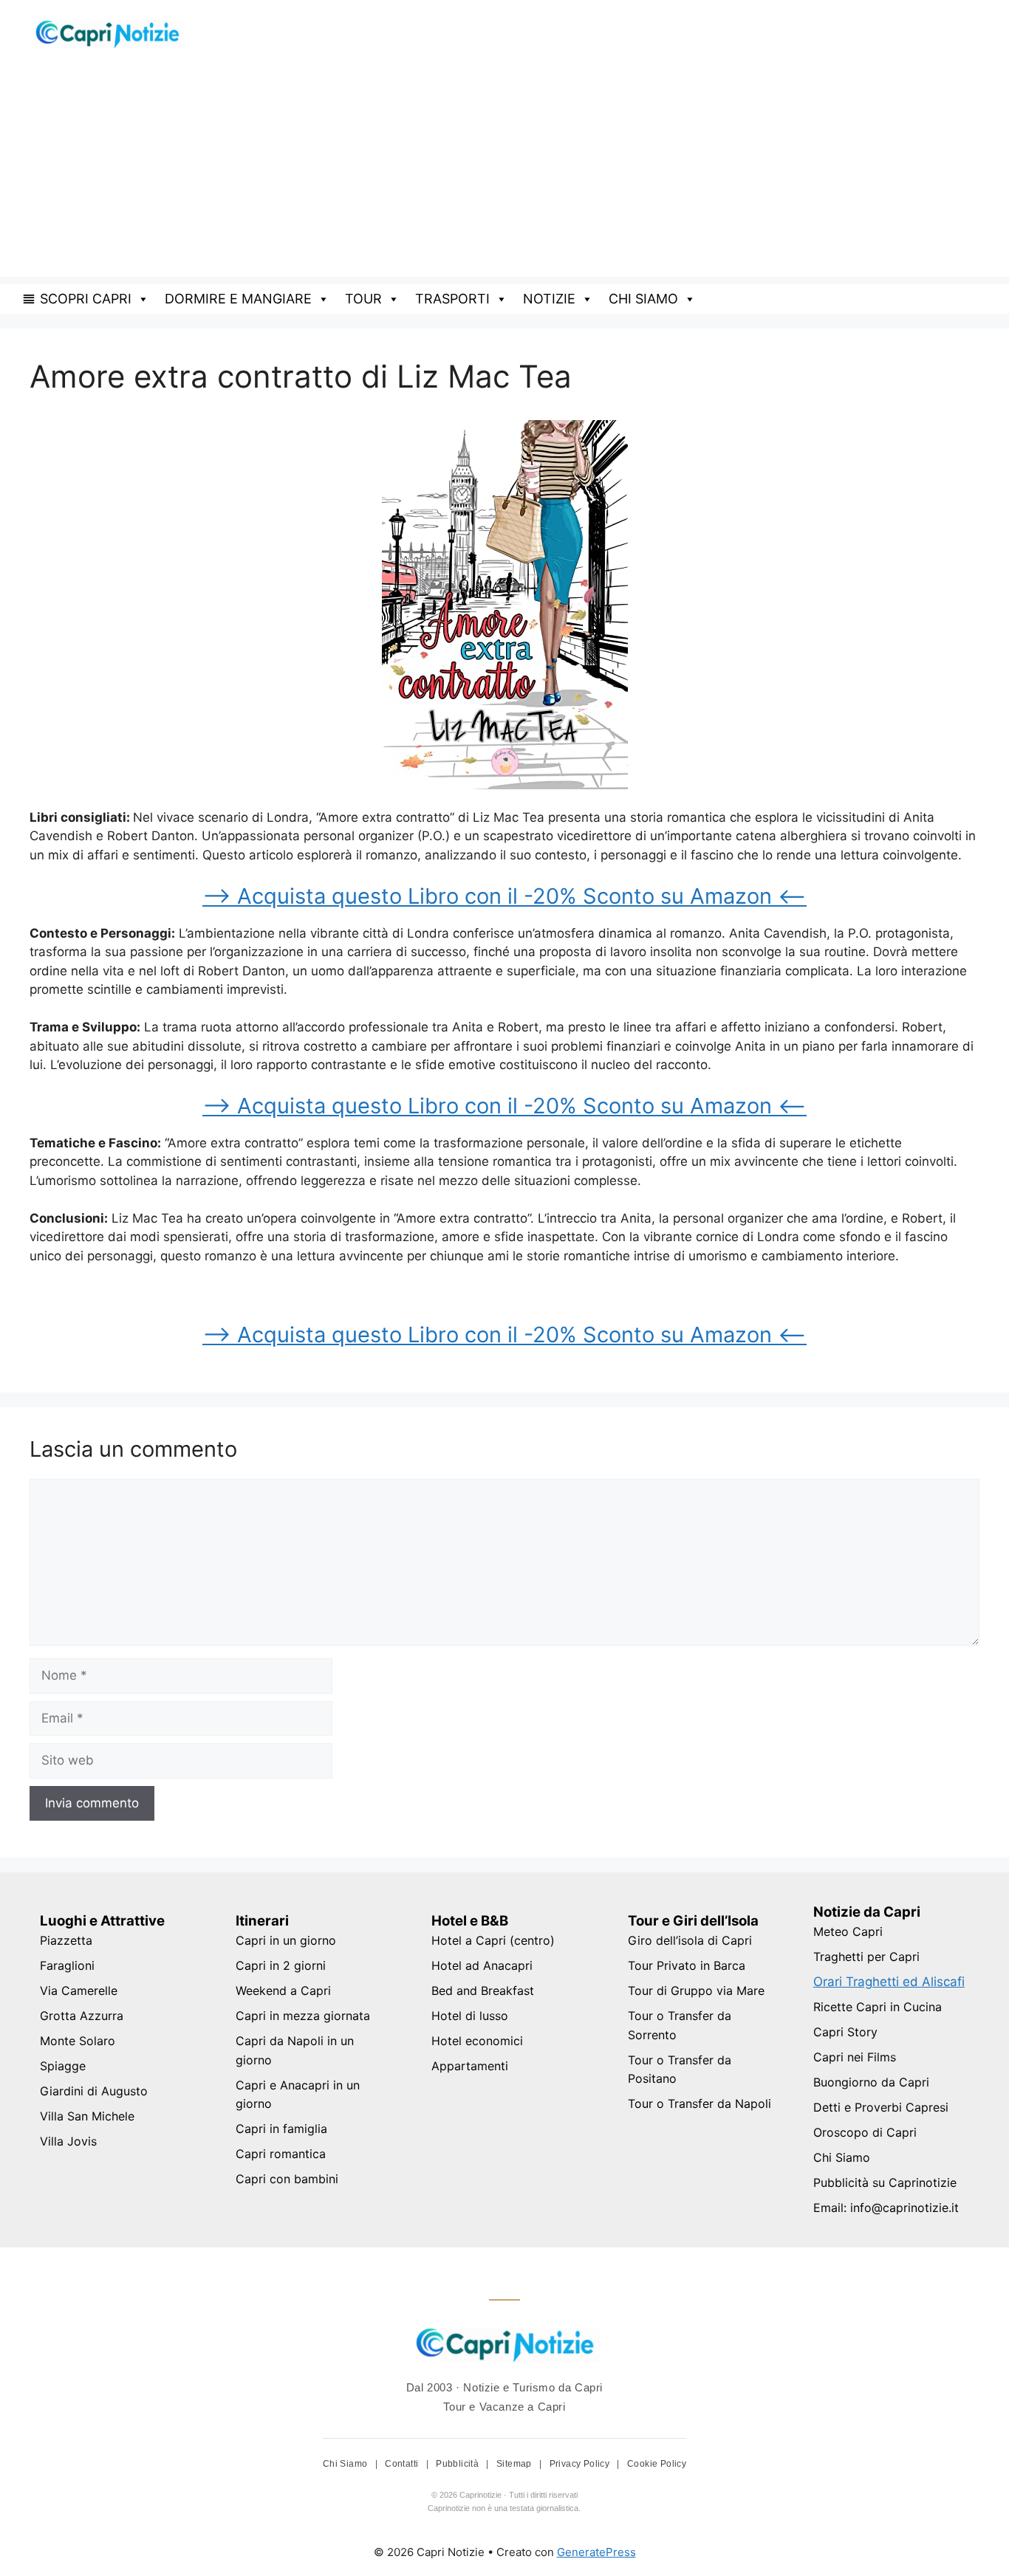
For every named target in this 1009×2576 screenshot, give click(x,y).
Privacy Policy (581, 2464)
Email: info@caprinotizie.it (886, 2208)
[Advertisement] (504, 174)
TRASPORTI (452, 299)
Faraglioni (67, 1965)
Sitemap (515, 2464)
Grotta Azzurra (82, 2016)
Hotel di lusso (470, 2016)
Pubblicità (458, 2464)
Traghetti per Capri (866, 1957)
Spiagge (63, 2066)
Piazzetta (66, 1940)
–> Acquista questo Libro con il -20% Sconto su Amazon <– (504, 896)
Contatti (403, 2464)
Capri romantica (281, 2154)
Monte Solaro (78, 2041)
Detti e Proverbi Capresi (881, 2107)
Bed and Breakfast (483, 1991)
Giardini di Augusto (94, 2091)
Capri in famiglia (281, 2129)
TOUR (363, 299)
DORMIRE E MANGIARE (238, 299)
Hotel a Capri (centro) (493, 1940)
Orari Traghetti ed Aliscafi (889, 1982)
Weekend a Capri (283, 1991)
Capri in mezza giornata (303, 2016)
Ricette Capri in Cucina (878, 2007)
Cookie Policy (657, 2464)
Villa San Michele (87, 2116)
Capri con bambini (287, 2179)
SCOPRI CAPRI (86, 299)
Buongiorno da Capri (871, 2082)
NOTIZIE (549, 299)
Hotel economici (477, 2041)
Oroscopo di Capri (865, 2132)
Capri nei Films (855, 2057)
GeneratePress (596, 2552)
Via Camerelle (79, 1991)
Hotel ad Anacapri (482, 1965)
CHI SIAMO (643, 299)
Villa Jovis (68, 2141)
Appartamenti (470, 2066)
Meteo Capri (848, 1931)
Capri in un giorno (286, 1940)
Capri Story (845, 2032)
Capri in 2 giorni (281, 1965)
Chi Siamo (842, 2157)
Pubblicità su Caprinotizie (885, 2182)
